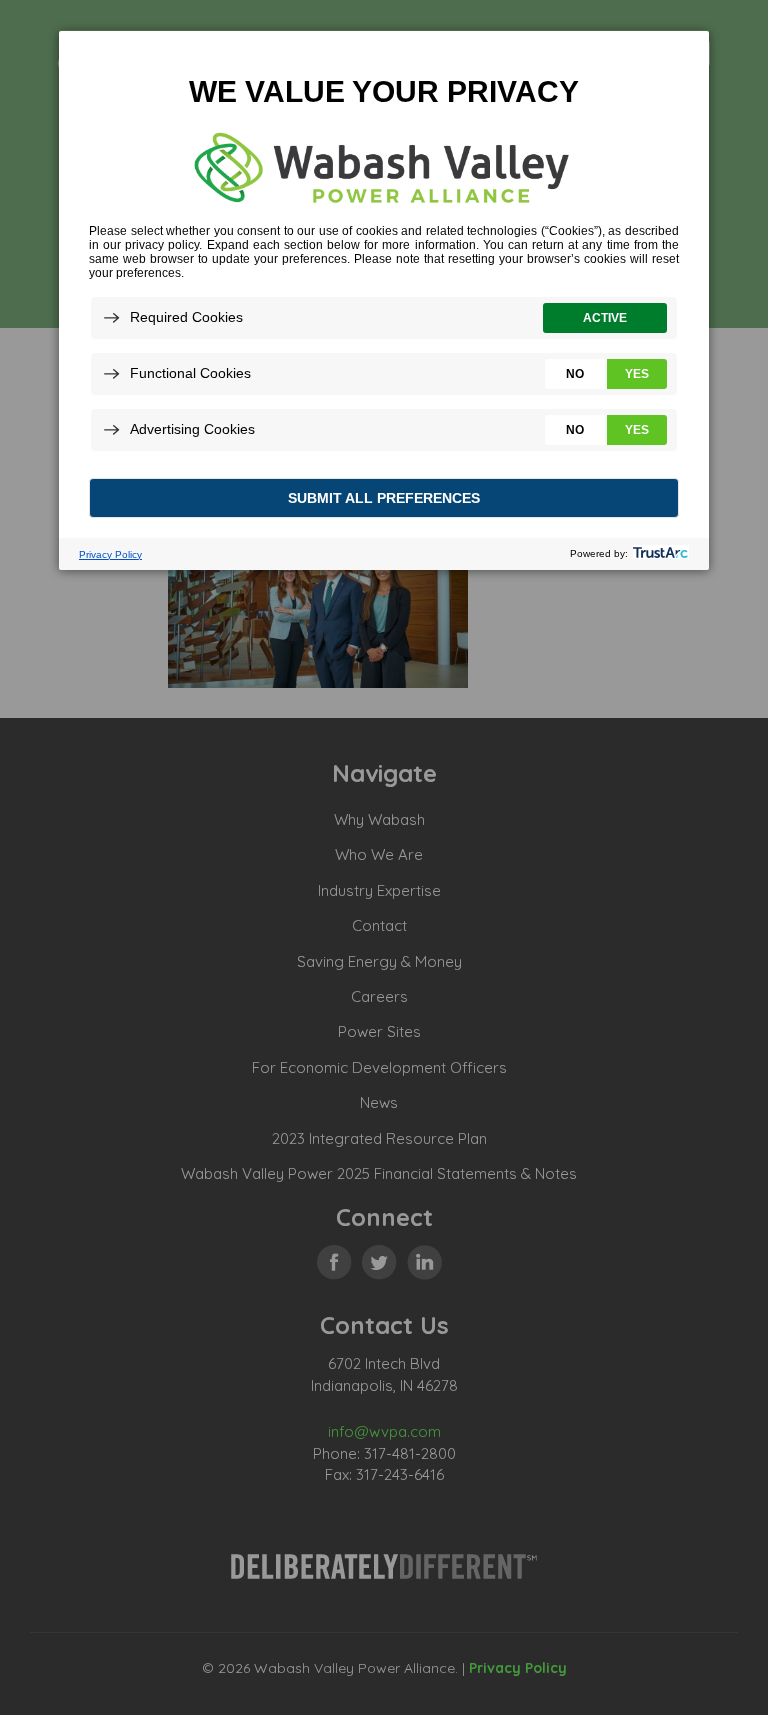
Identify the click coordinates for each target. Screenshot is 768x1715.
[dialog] (384, 299)
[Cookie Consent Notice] (384, 300)
